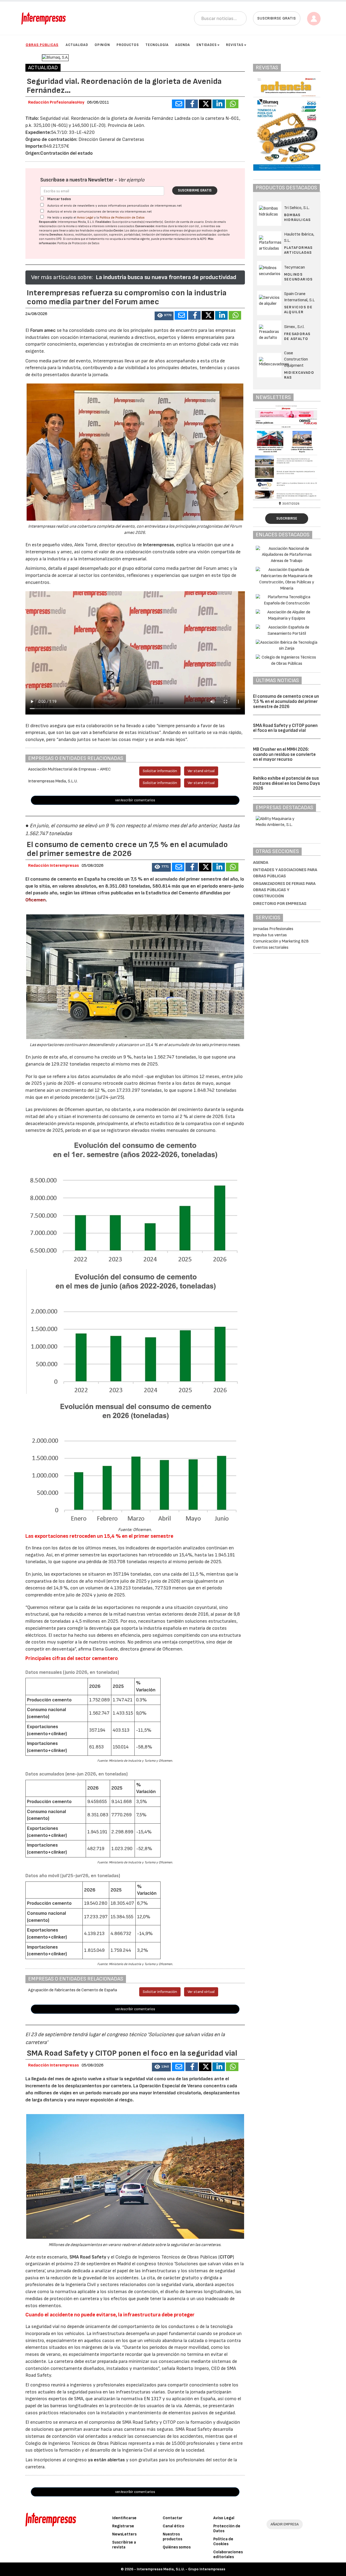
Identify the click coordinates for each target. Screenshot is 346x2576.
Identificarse (124, 2518)
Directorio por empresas (280, 904)
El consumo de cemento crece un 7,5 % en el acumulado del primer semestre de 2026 (286, 701)
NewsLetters (124, 2534)
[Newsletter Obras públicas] (257, 452)
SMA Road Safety (88, 2257)
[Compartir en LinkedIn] (219, 104)
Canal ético (174, 2526)
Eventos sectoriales (271, 948)
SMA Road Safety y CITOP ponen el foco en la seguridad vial (285, 728)
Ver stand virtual (201, 771)
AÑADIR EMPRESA (285, 2524)
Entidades (207, 45)
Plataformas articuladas (298, 250)
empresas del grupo (183, 231)
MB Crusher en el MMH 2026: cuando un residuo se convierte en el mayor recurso (284, 754)
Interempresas (159, 545)
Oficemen (36, 900)
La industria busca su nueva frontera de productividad (166, 277)
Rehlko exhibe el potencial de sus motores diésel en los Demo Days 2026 (287, 783)
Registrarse (123, 2526)
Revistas (235, 45)
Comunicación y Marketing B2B (281, 941)
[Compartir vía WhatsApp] (232, 104)
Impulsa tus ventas (270, 935)
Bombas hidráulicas (297, 217)
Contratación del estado (66, 153)
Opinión (102, 45)
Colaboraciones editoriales (228, 2554)
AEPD (203, 239)
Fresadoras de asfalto (297, 336)
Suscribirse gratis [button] (277, 18)
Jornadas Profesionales (273, 929)
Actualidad (77, 45)
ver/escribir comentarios (135, 800)
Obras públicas (42, 45)
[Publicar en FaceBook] (192, 104)
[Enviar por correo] (178, 104)
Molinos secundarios (298, 277)
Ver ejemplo (131, 180)
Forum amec (42, 330)
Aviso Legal (85, 218)
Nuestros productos (172, 2537)
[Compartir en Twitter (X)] (205, 104)
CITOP (226, 2257)
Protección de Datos (227, 2529)
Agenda (183, 45)
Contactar (173, 2518)
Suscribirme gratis (195, 190)
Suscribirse (287, 518)
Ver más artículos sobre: (62, 277)
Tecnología (157, 45)
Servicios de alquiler (298, 310)
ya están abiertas (106, 2460)
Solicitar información (160, 771)
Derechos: (56, 235)
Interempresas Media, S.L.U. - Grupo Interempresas (181, 2569)
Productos (128, 45)
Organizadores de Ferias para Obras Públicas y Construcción (284, 890)
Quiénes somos (177, 2547)
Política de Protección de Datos (122, 218)
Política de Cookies (223, 2542)
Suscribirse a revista (124, 2545)
